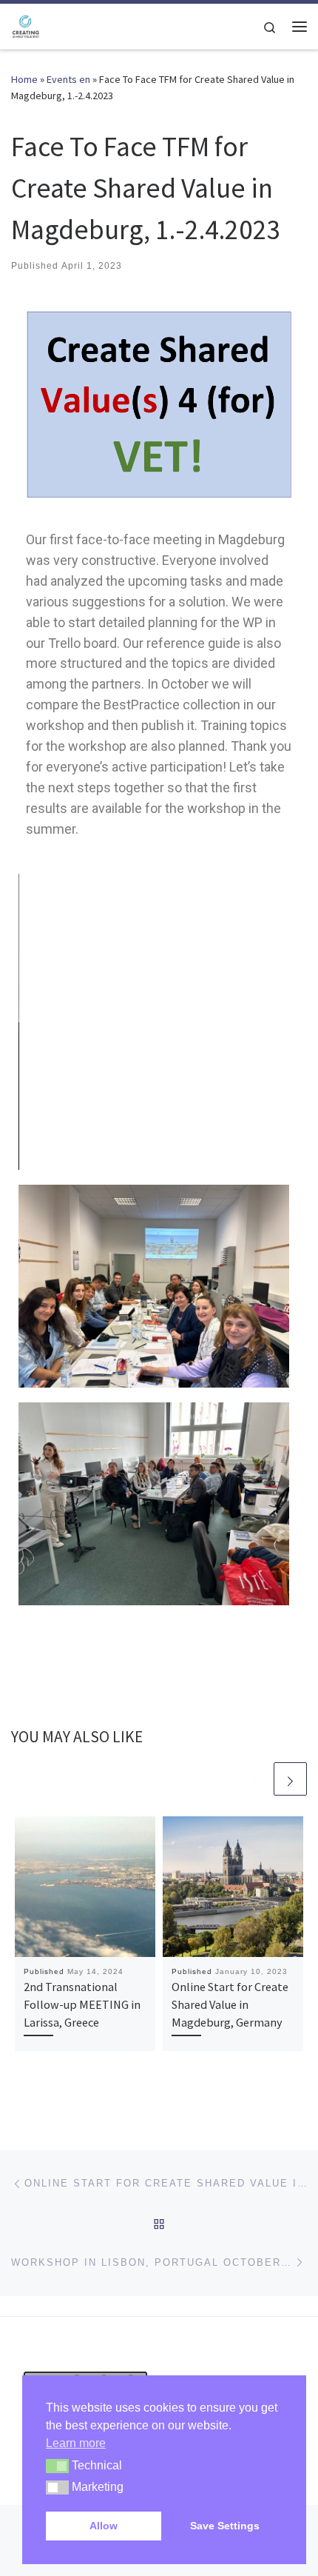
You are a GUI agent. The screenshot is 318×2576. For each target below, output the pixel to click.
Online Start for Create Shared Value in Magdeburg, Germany (230, 2005)
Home (24, 79)
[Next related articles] (290, 1779)
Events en (68, 79)
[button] (57, 2466)
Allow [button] (104, 2526)
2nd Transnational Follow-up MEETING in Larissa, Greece (82, 2005)
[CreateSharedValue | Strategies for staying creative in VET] (26, 24)
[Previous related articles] (255, 1779)
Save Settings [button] (225, 2526)
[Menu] (300, 27)
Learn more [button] (76, 2443)
